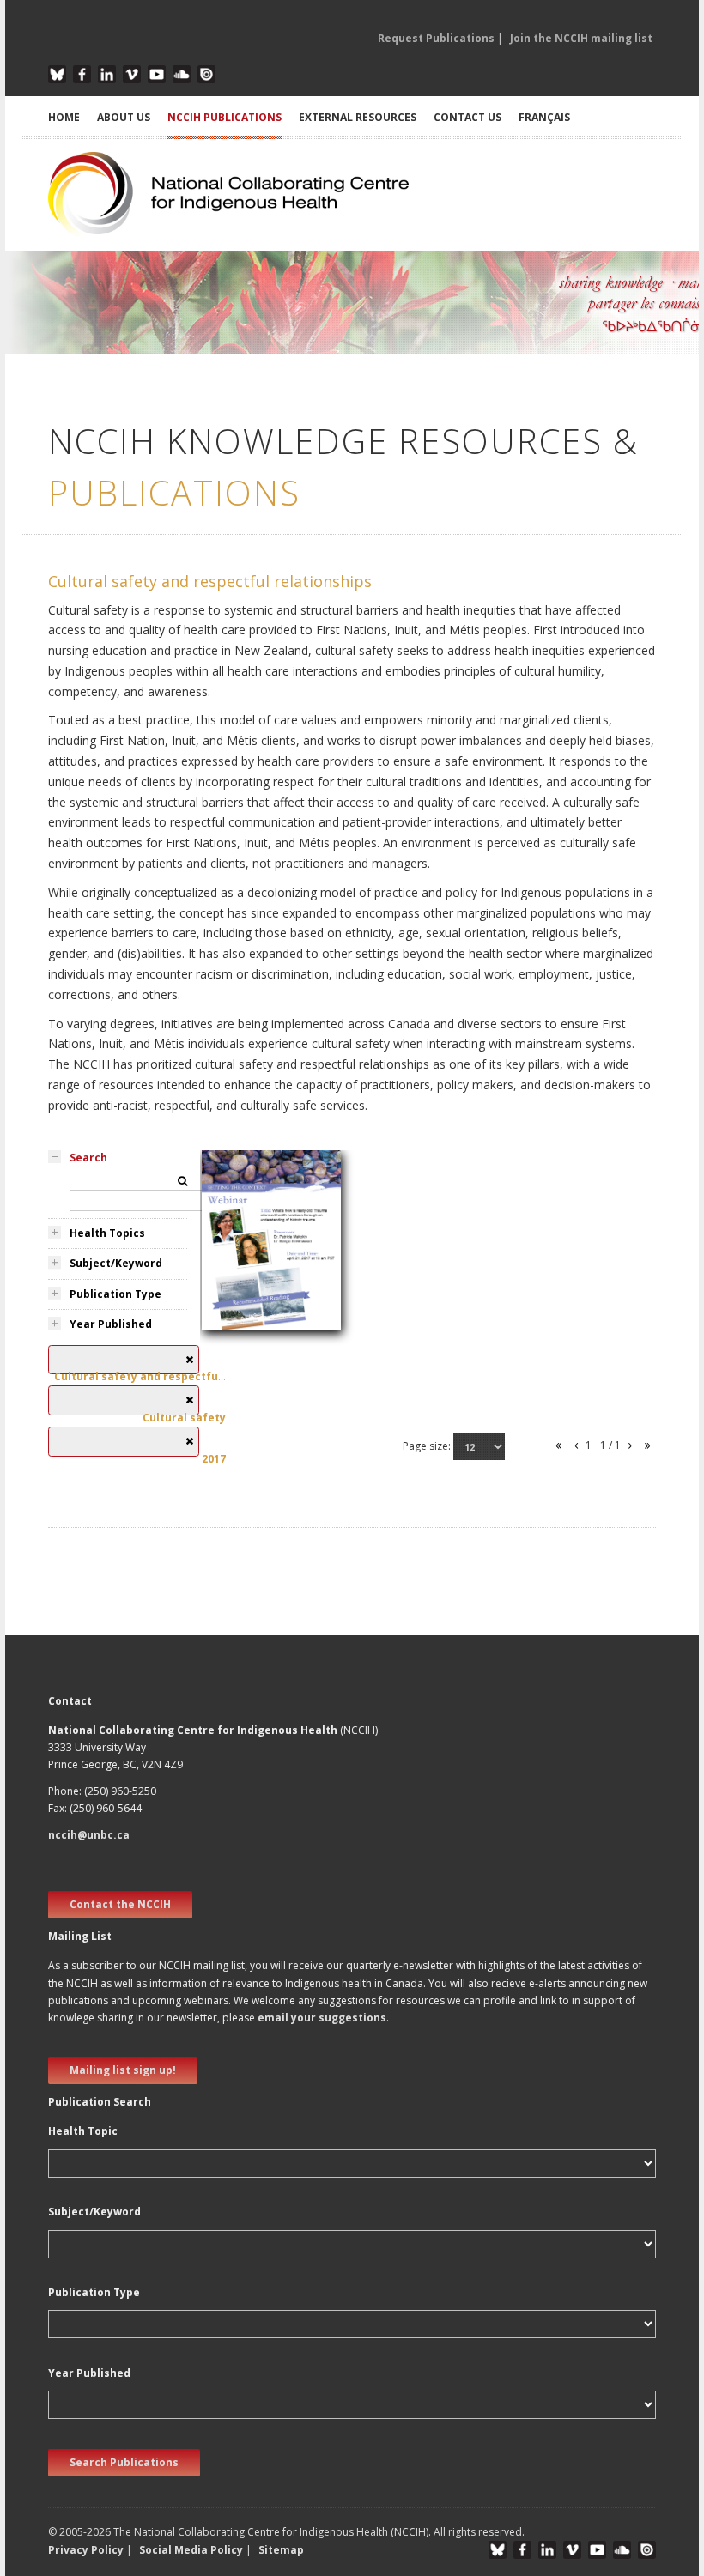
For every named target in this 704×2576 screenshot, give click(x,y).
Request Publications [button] (436, 38)
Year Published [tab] (111, 1324)
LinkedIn (107, 74)
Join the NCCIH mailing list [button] (581, 38)
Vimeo (132, 74)
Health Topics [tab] (107, 1233)
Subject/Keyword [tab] (116, 1263)
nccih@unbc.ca (89, 1835)
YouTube (157, 74)
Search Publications (124, 2462)
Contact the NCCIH (120, 1904)
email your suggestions (322, 2018)
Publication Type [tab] (115, 1294)
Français (544, 117)
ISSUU (206, 74)
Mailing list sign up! (123, 2070)
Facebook (82, 74)
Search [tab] (88, 1158)
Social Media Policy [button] (191, 2550)
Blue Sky (57, 74)
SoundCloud (182, 74)
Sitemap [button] (281, 2550)
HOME (64, 117)
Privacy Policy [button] (86, 2550)
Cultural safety (250, 1328)
